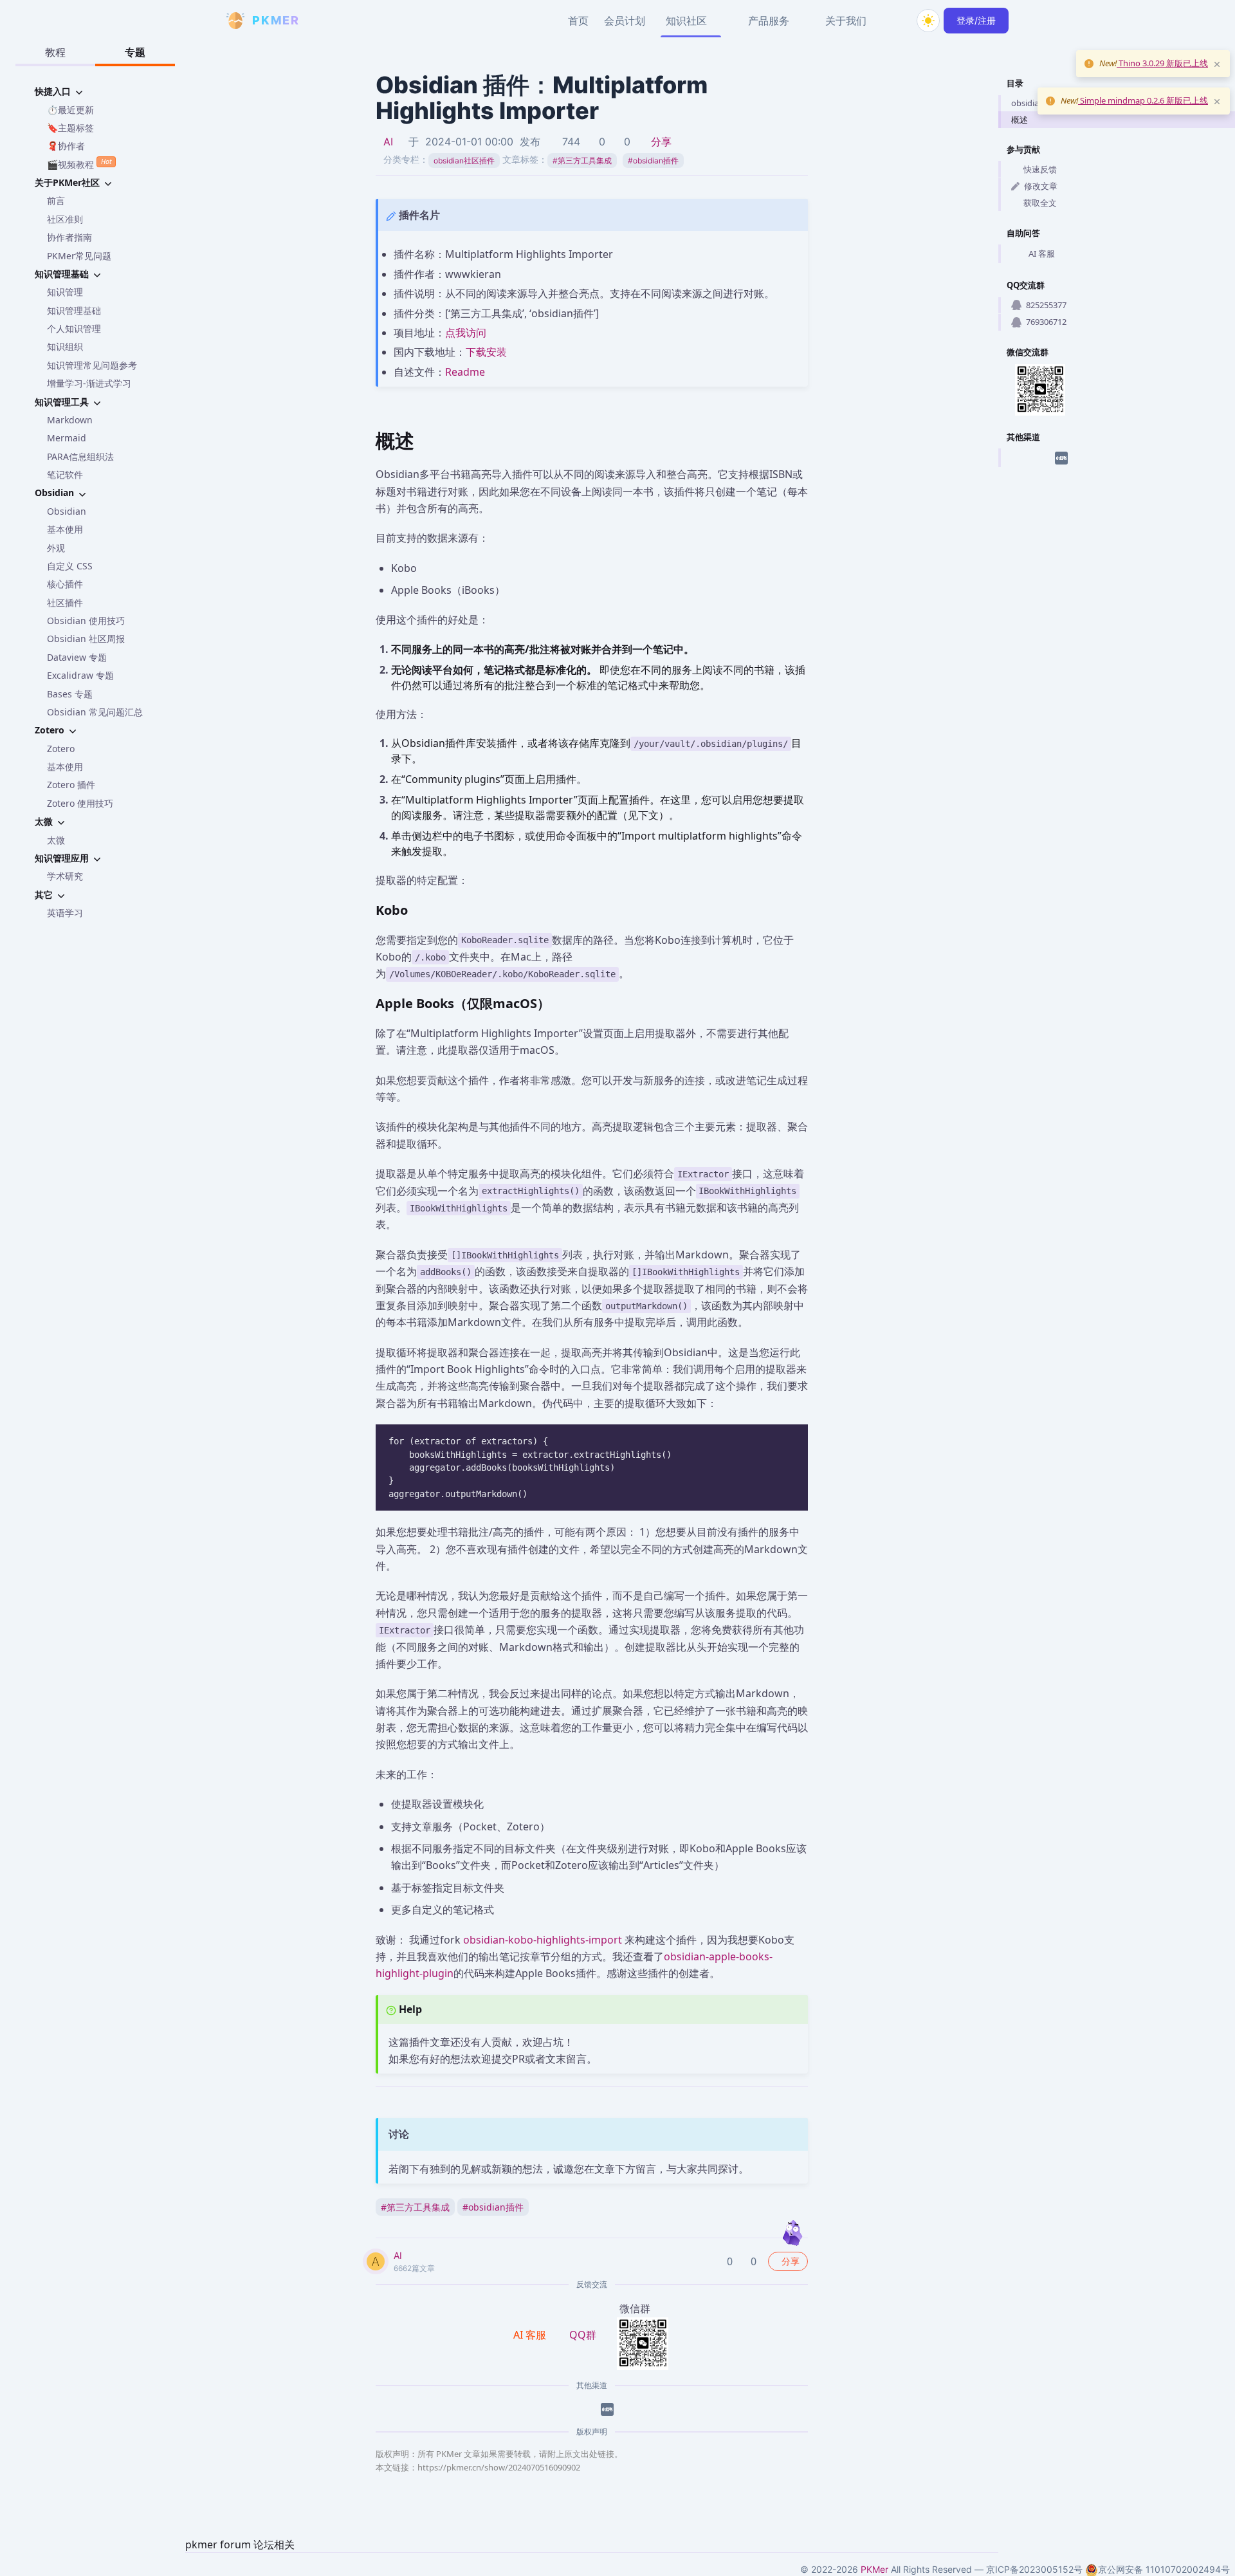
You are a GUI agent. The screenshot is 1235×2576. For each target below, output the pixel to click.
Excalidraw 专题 (80, 675)
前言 (56, 200)
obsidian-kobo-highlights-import (543, 1940)
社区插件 (65, 603)
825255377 (1046, 305)
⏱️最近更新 (70, 110)
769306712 (1046, 322)
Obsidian (67, 511)
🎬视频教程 (79, 163)
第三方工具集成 (582, 161)
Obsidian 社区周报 (86, 639)
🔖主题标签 (70, 128)
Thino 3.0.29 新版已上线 (1162, 63)
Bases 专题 (70, 694)
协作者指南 (69, 237)
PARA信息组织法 (80, 456)
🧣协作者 (66, 146)
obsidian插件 (653, 161)
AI (388, 142)
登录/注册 (976, 20)
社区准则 (65, 219)
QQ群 (583, 2335)
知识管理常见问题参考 (92, 365)
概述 (1020, 120)
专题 (135, 52)
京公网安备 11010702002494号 (1164, 2569)
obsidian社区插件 (464, 161)
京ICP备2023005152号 (1034, 2569)
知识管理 (65, 292)
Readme (465, 372)
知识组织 (65, 346)
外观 (56, 548)
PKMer (874, 2569)
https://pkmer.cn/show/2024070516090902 (499, 2467)
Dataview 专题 (77, 657)
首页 (578, 21)
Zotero (61, 749)
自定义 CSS (70, 566)
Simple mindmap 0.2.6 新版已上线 (1143, 100)
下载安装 (486, 352)
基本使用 (65, 529)
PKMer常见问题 (79, 256)
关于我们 (846, 21)
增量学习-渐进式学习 (89, 383)
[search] (897, 21)
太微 (56, 840)
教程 (55, 52)
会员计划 (625, 21)
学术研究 (65, 876)
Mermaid (67, 438)
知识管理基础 (74, 310)
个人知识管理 (74, 328)
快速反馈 (1040, 169)
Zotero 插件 (71, 785)
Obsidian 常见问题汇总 (95, 712)
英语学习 (65, 913)
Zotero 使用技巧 (80, 803)
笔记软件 (65, 474)
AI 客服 (1042, 253)
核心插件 (65, 584)
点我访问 (466, 333)
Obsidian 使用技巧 (86, 621)
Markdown (70, 420)
